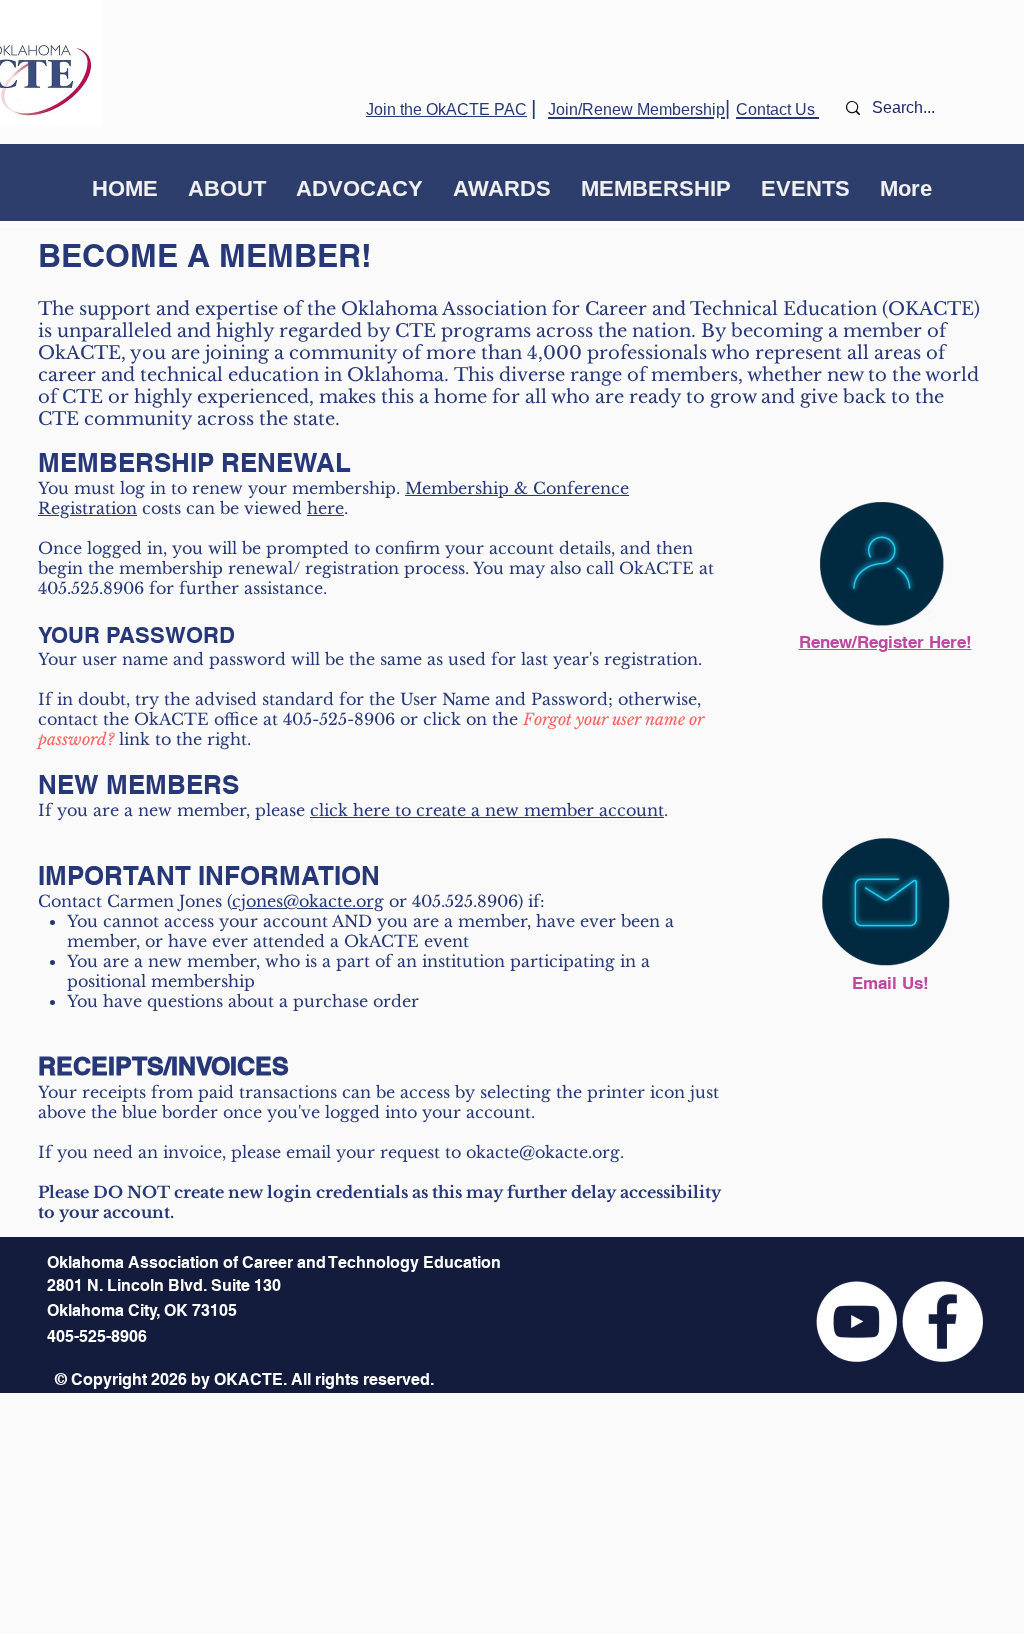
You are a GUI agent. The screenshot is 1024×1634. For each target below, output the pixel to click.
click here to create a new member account (487, 810)
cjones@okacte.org (308, 901)
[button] (227, 188)
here (325, 508)
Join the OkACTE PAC (446, 109)
